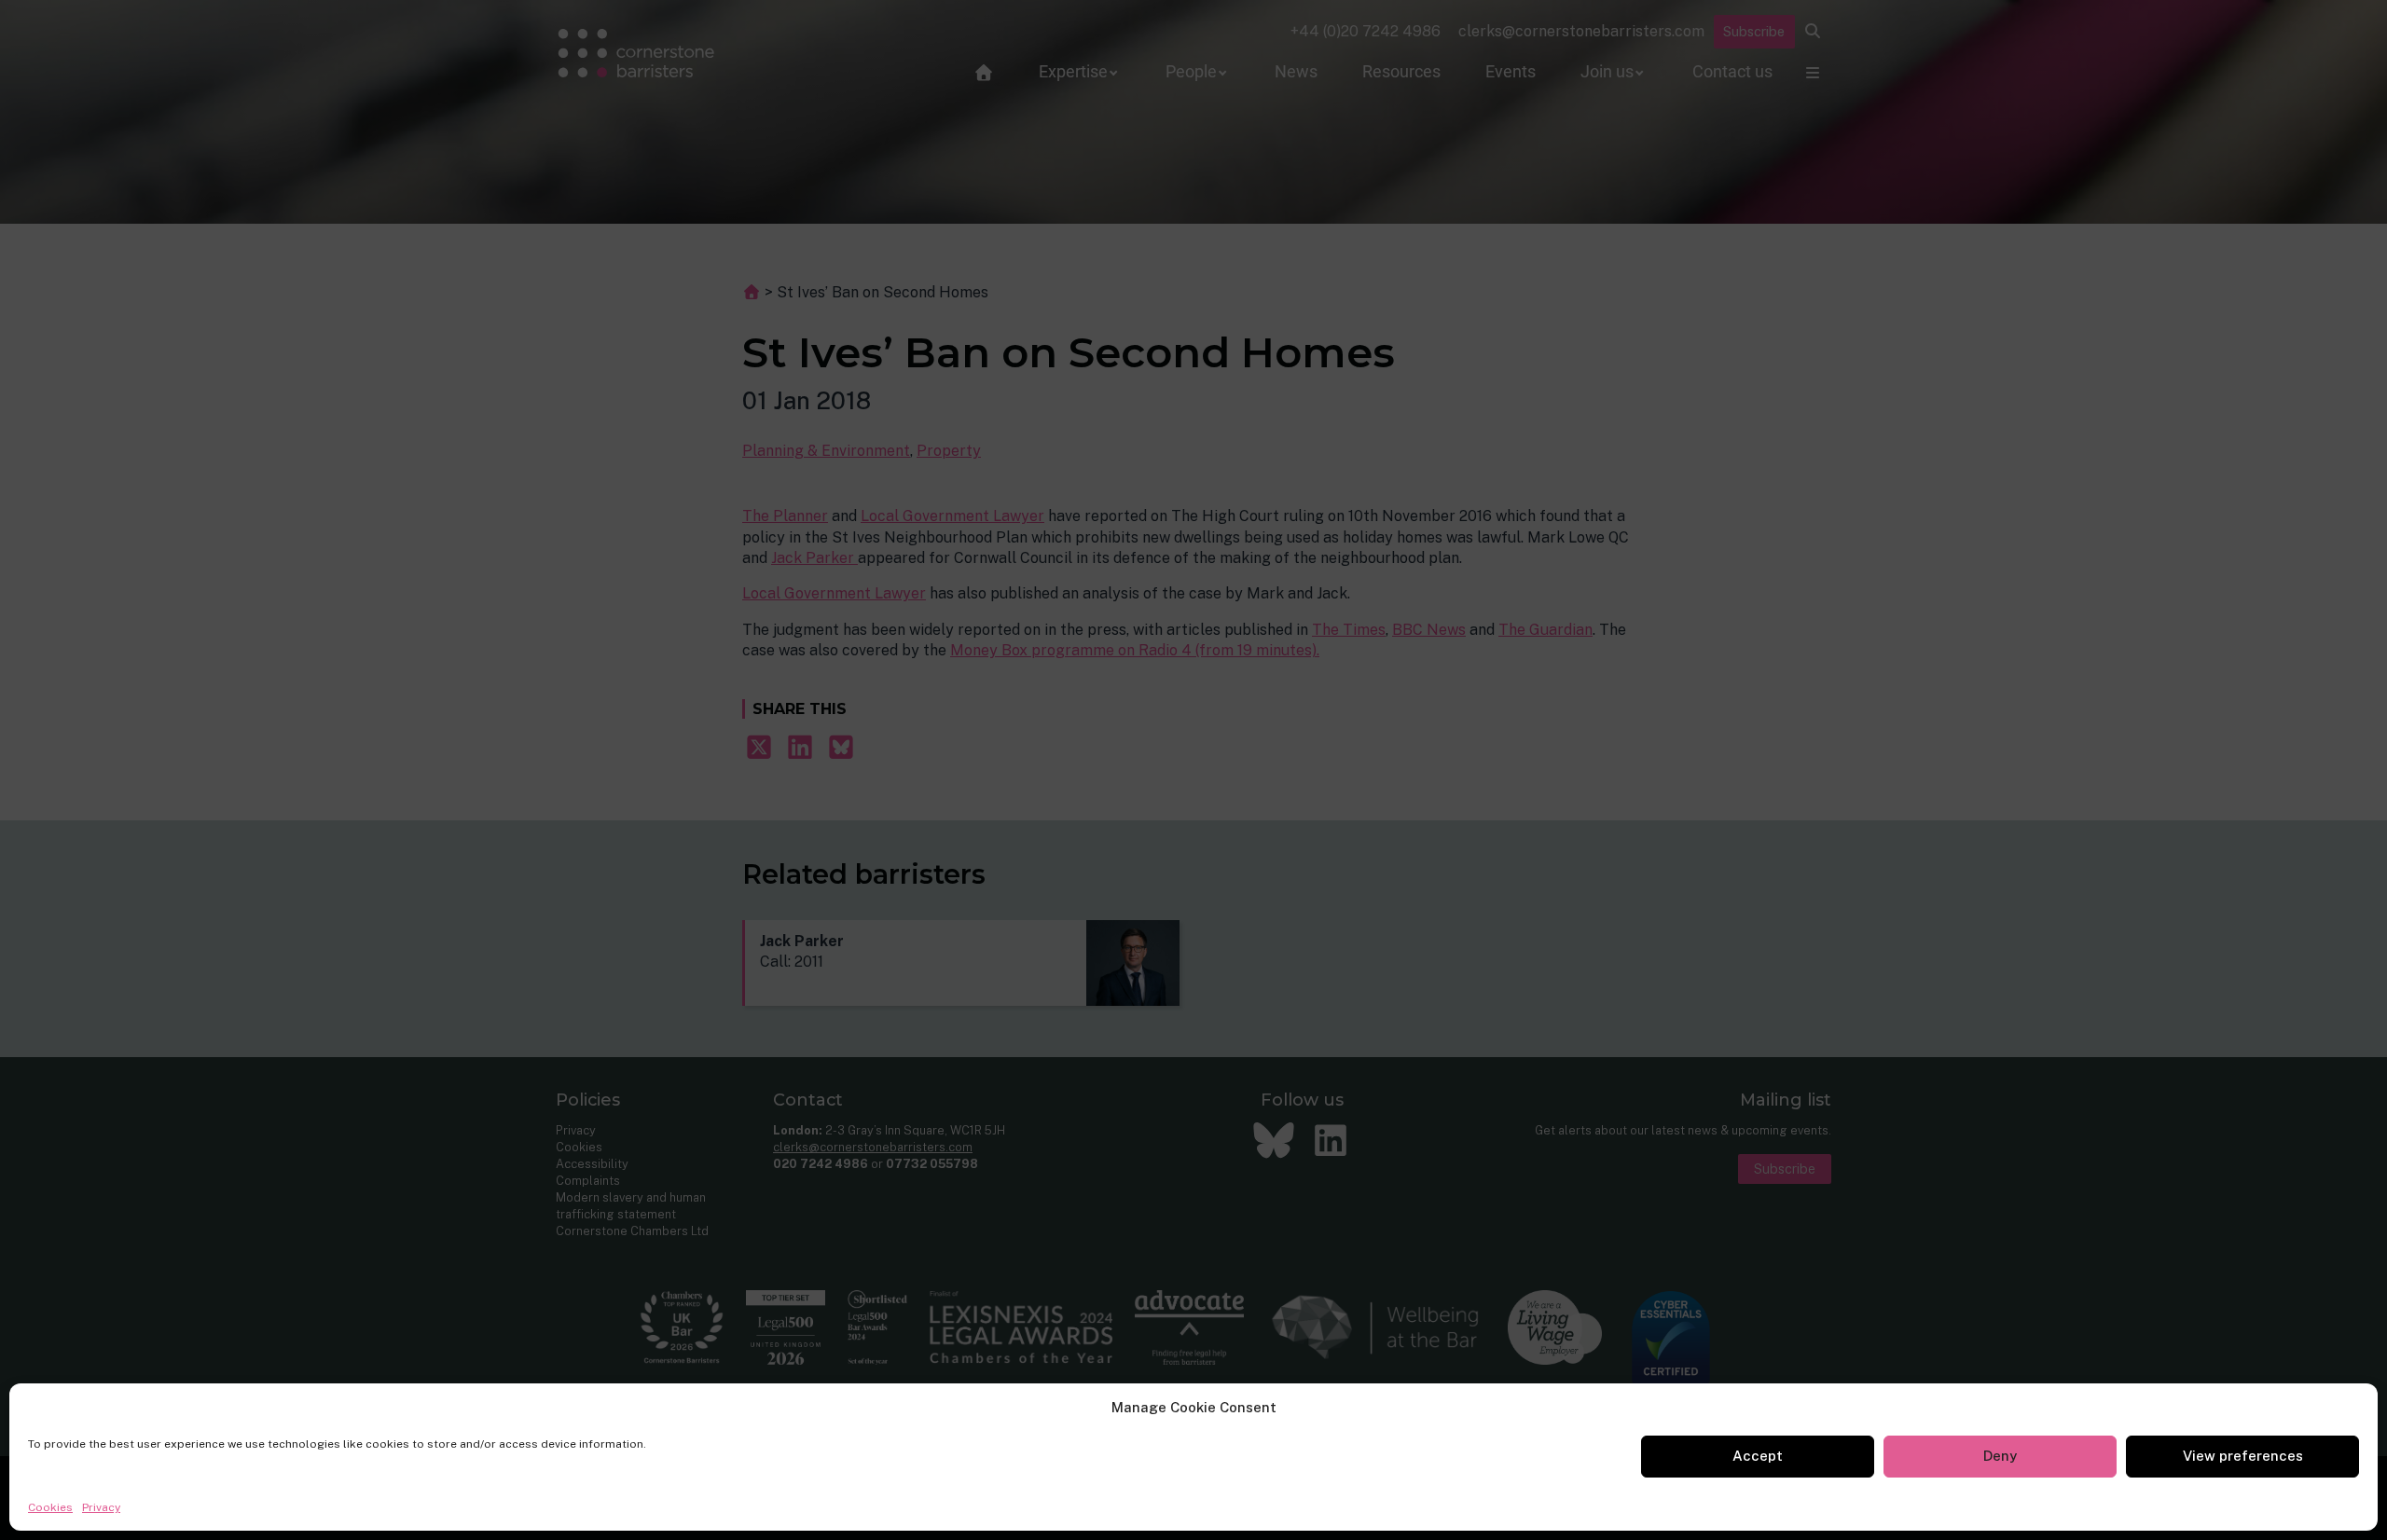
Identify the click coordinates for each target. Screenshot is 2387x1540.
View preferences (2243, 1456)
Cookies (50, 1507)
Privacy (101, 1507)
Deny (2000, 1456)
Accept (1758, 1456)
